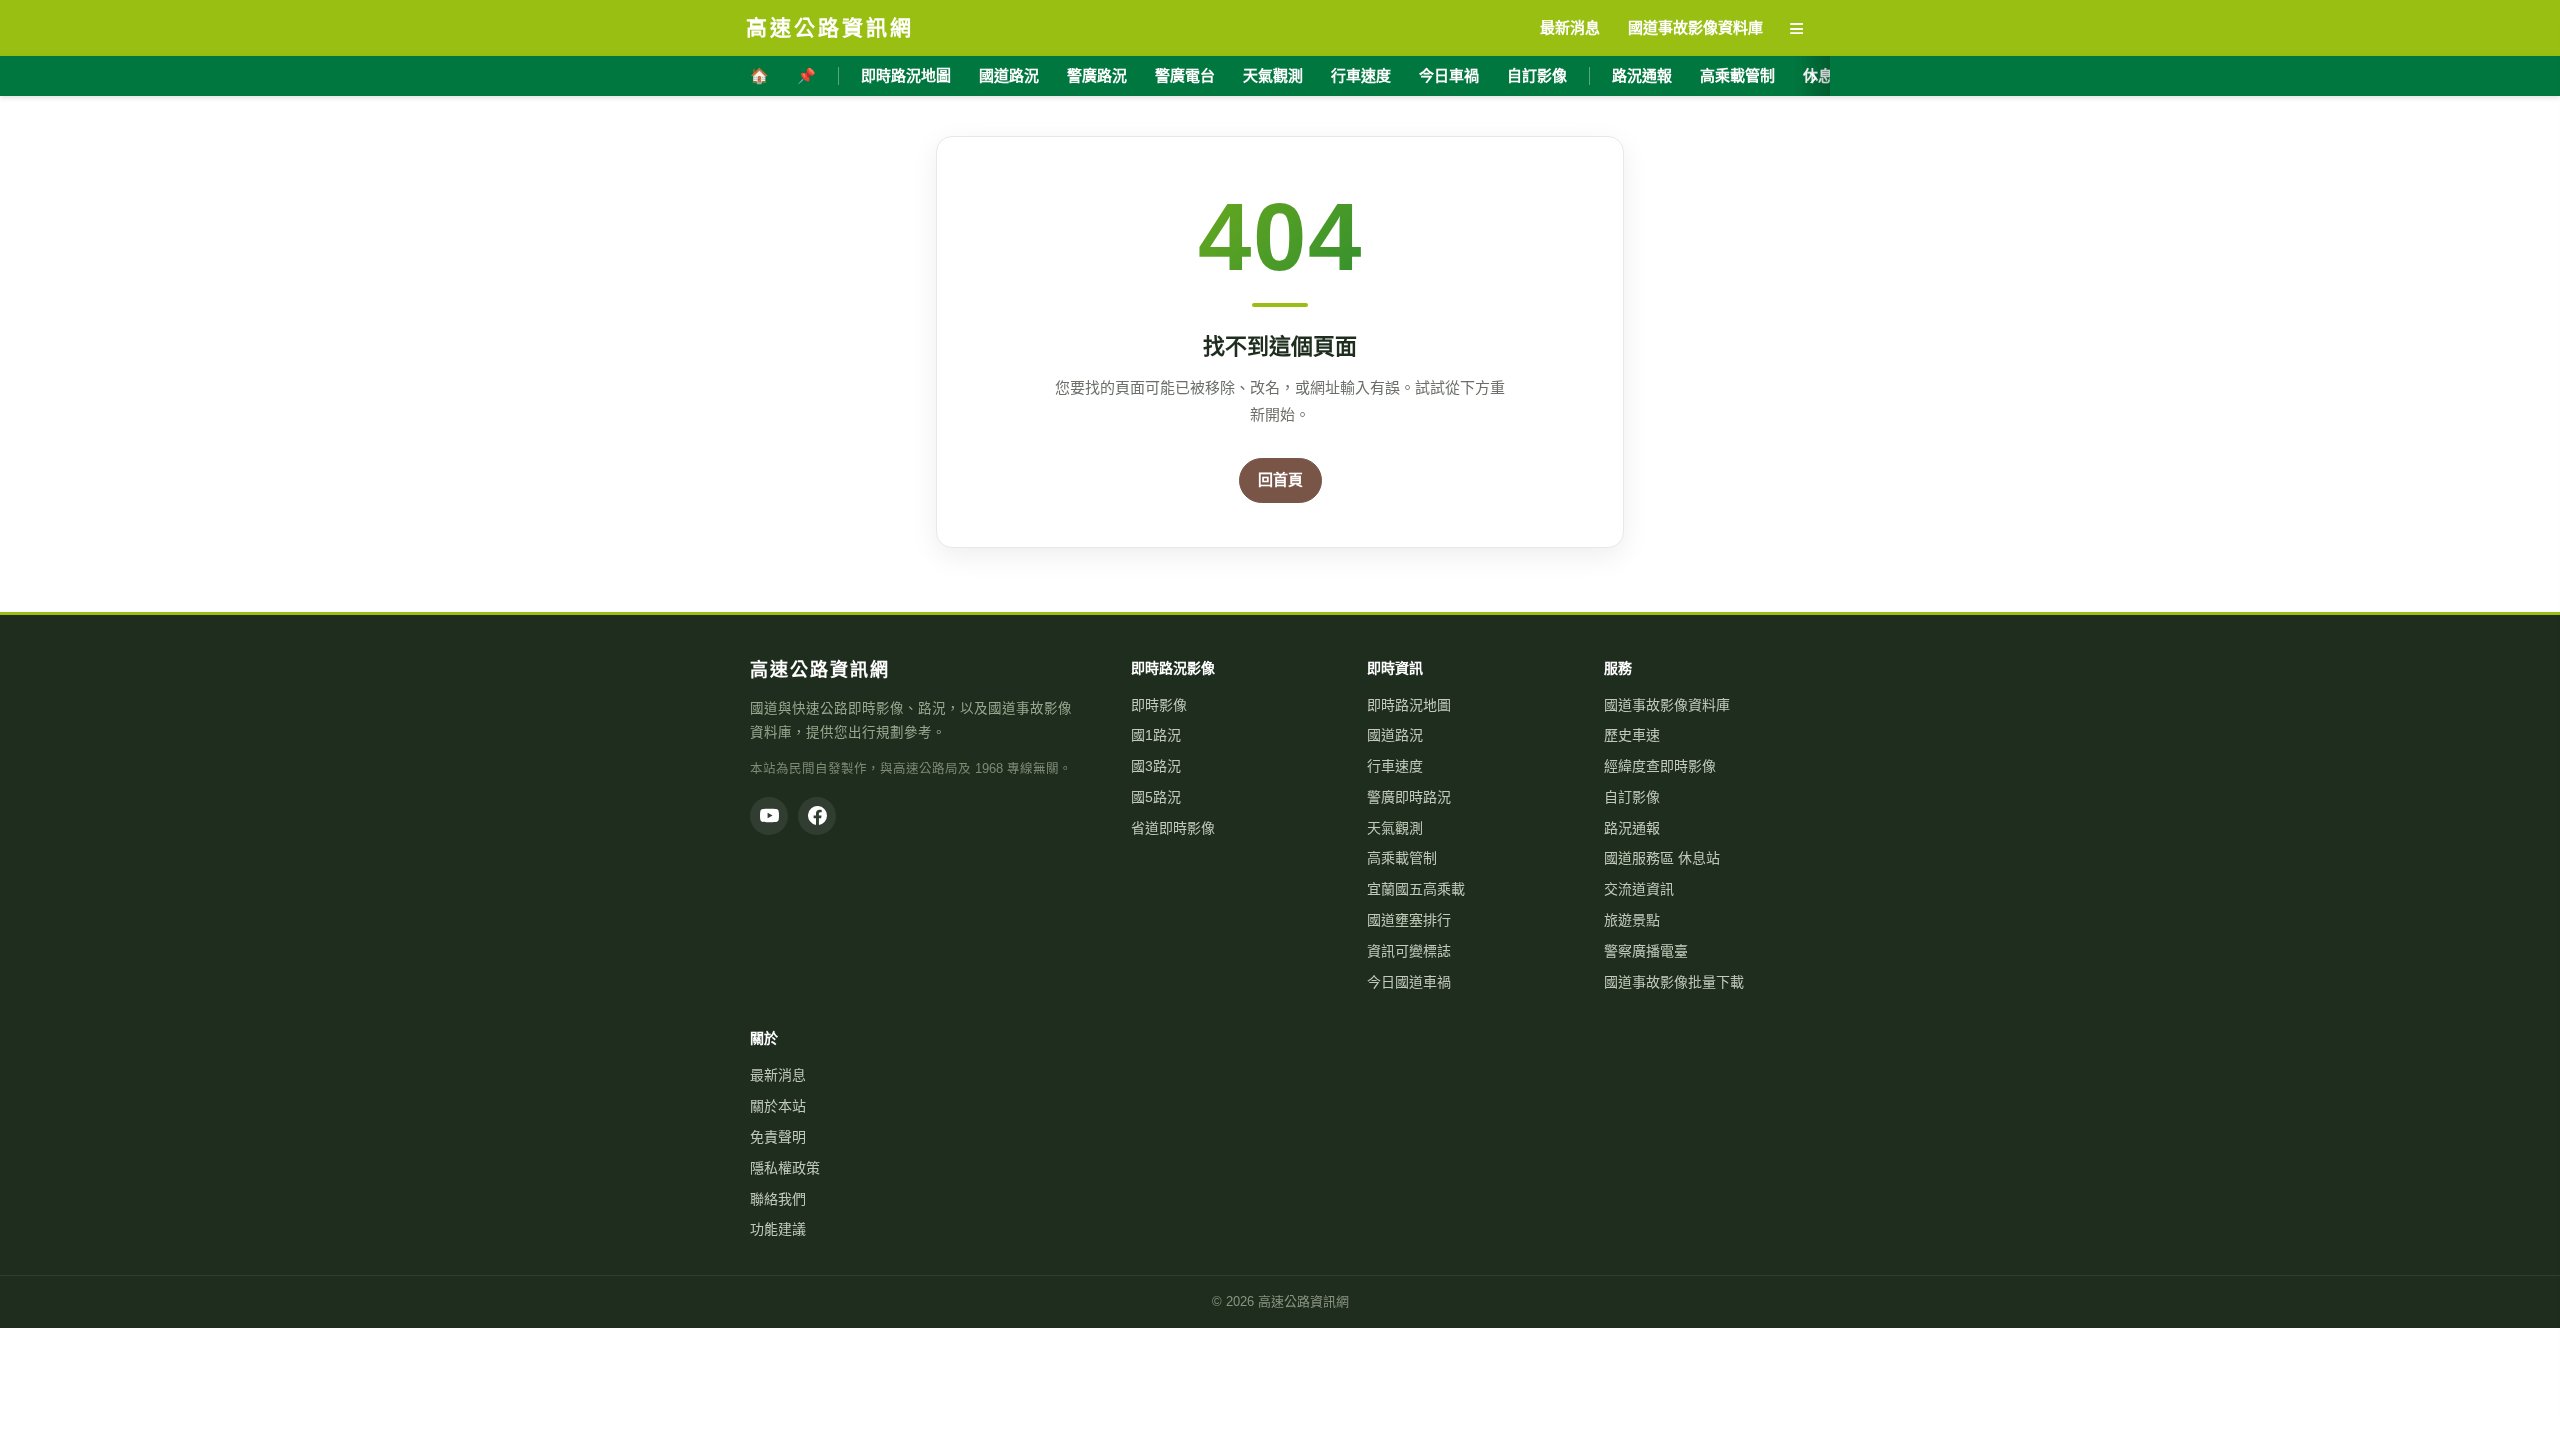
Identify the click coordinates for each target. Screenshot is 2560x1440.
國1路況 (1156, 735)
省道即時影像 (1173, 828)
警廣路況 (1097, 75)
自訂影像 (1537, 75)
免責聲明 (778, 1137)
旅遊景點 (1632, 920)
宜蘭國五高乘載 (1416, 889)
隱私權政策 (785, 1168)
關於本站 (778, 1106)
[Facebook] (817, 816)
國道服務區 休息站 (1662, 858)
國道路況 (1009, 75)
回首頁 (1280, 479)
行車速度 (1361, 75)
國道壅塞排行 (1409, 920)
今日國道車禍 (1409, 982)
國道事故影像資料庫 (1667, 705)
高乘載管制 (1737, 75)
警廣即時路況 (1409, 797)
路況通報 (1642, 75)
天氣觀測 (1273, 75)
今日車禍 (1449, 75)
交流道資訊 (1639, 889)
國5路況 (1156, 797)
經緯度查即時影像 (1660, 766)
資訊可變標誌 (1409, 951)
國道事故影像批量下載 (1674, 982)
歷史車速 (1632, 735)
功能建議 (778, 1229)
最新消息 (778, 1075)
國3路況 (1156, 766)
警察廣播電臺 (1646, 951)
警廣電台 (1185, 75)
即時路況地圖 (906, 75)
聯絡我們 (778, 1199)
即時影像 (1159, 705)
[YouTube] (769, 816)
